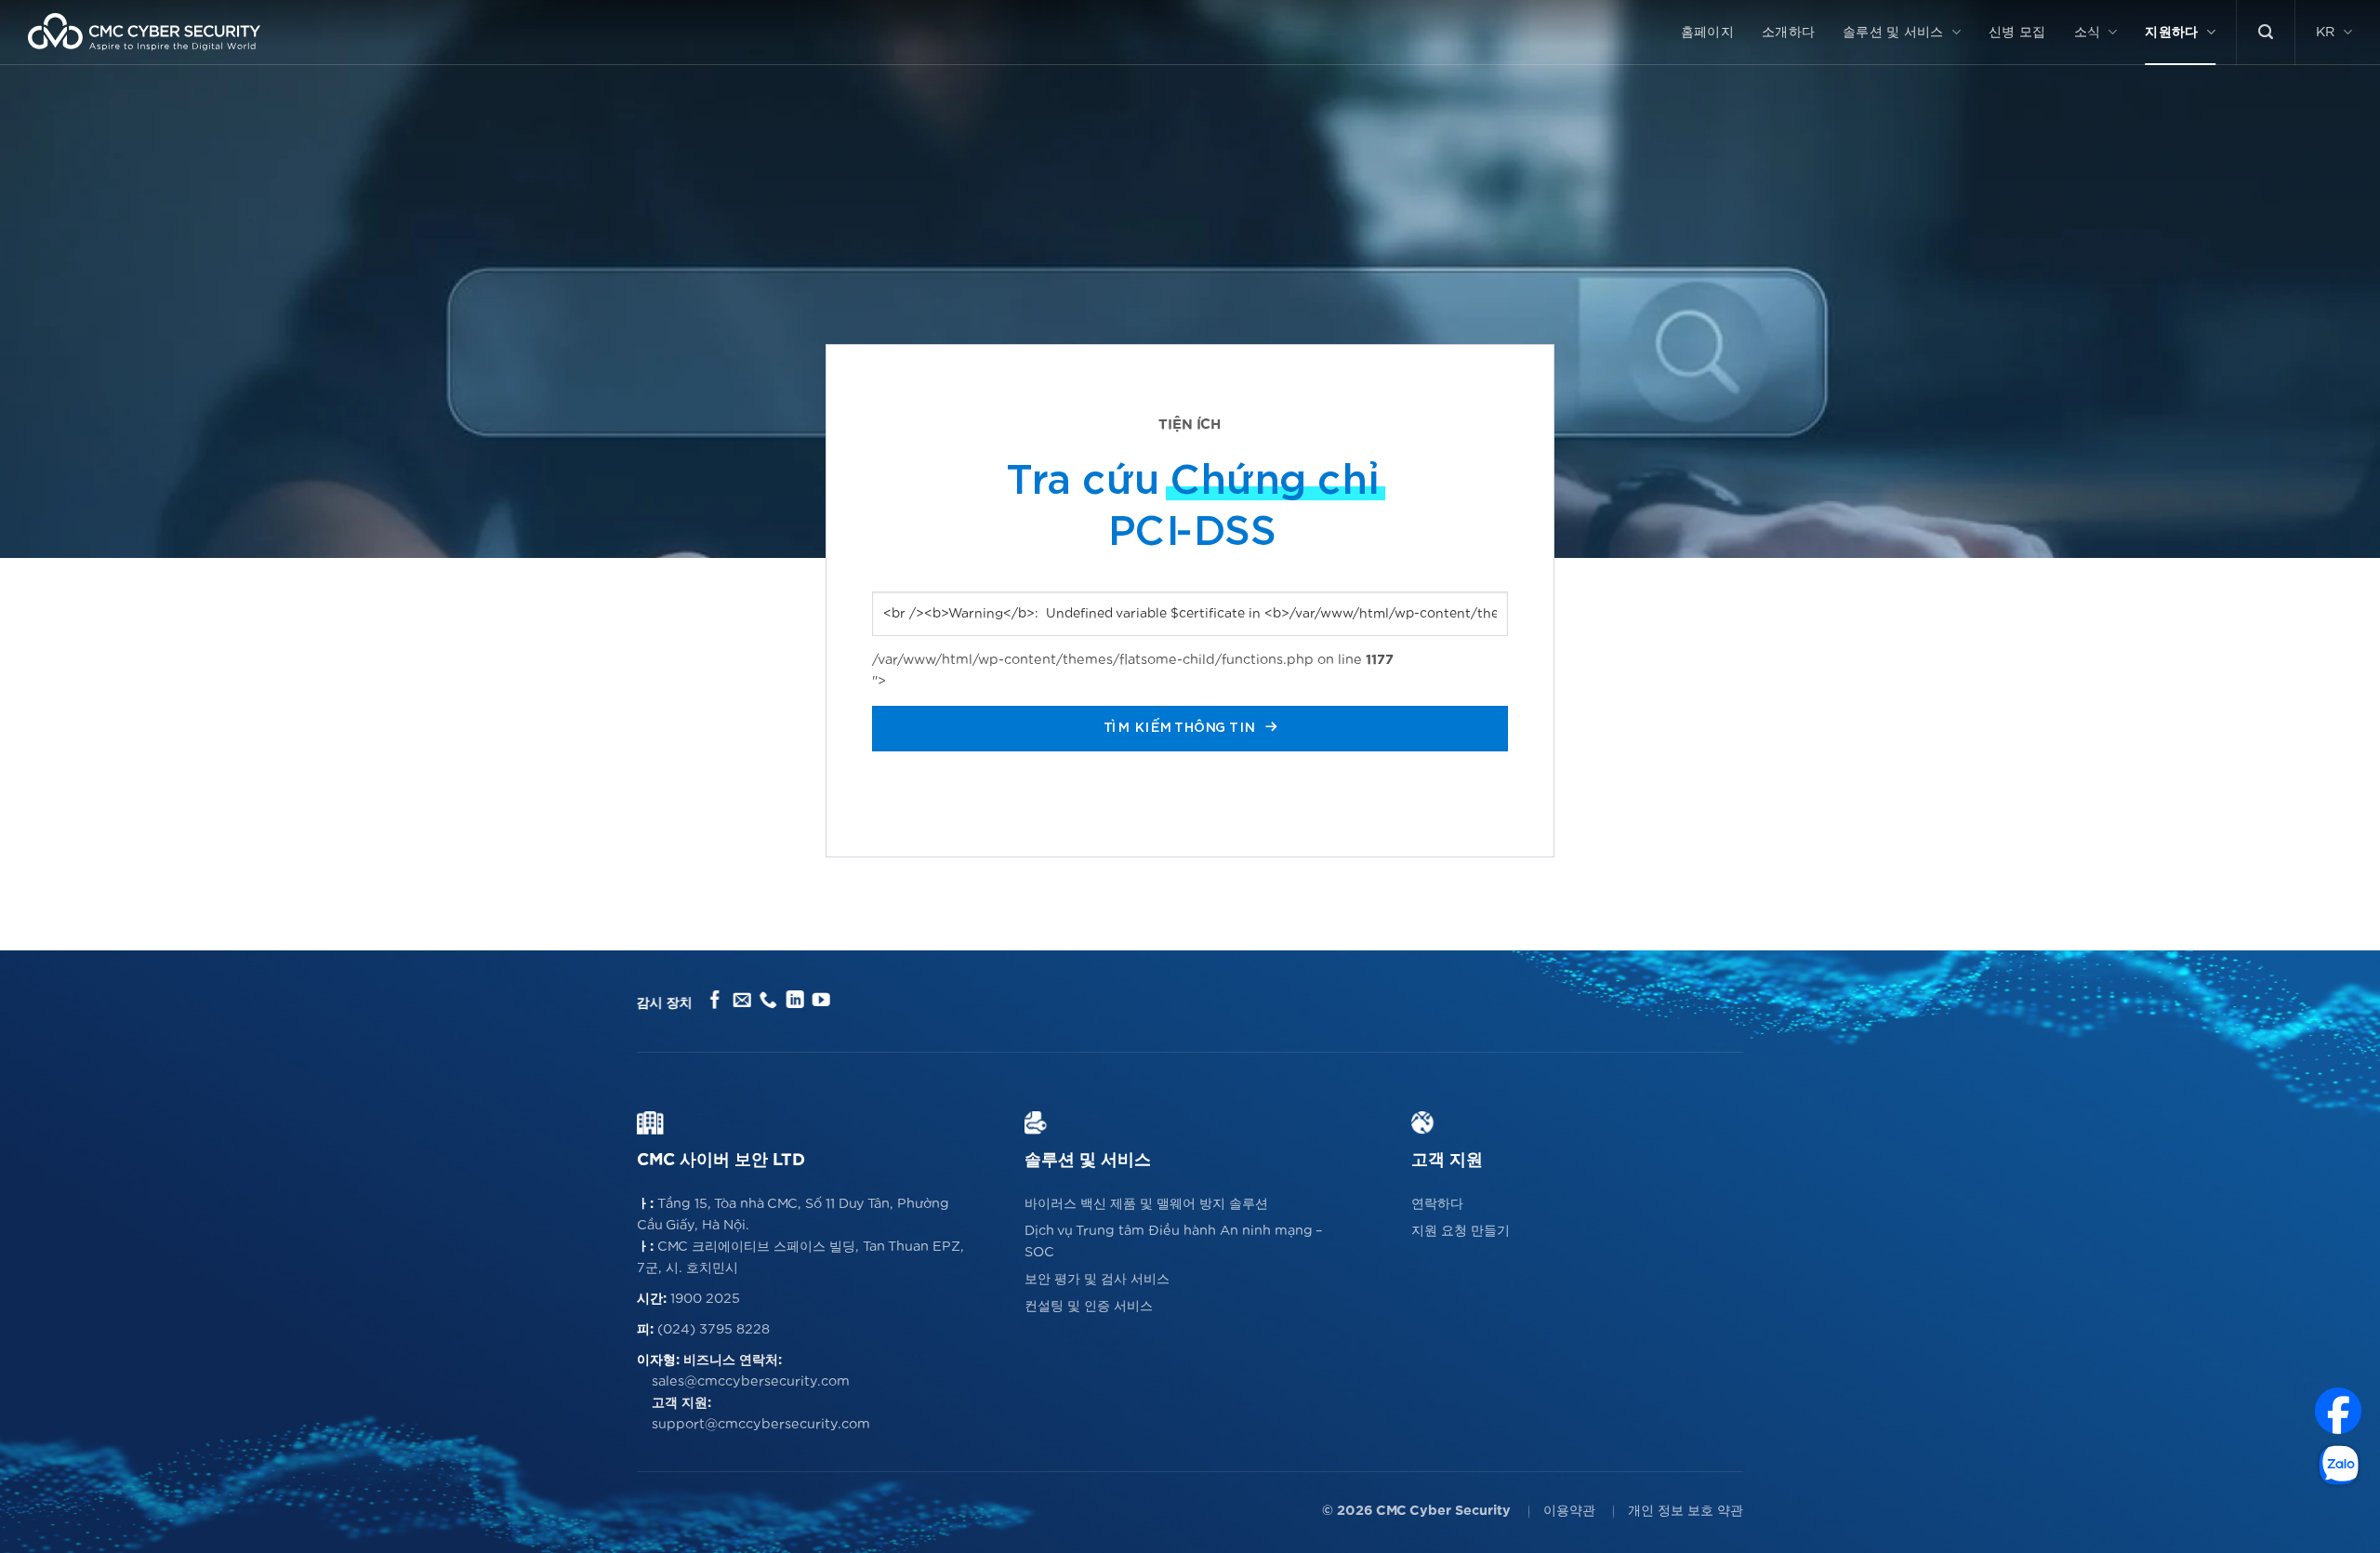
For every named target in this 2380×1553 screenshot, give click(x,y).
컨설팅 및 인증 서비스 (1089, 1306)
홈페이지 (1707, 32)
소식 (2088, 32)
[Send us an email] (741, 1001)
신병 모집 (2017, 32)
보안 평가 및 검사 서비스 (1097, 1279)
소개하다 (1788, 32)
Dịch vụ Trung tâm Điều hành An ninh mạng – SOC (1174, 1241)
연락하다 (1437, 1204)
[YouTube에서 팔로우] (821, 1001)
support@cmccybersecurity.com (761, 1424)
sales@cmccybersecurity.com (751, 1381)
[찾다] (2266, 32)
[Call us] (768, 1001)
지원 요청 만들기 (1461, 1231)
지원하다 (2171, 32)
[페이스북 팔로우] (715, 1001)
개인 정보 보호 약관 (1686, 1511)
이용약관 (1569, 1511)
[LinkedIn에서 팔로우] (794, 1001)
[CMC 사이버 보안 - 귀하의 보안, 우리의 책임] (144, 32)
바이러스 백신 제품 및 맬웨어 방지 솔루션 (1146, 1204)
